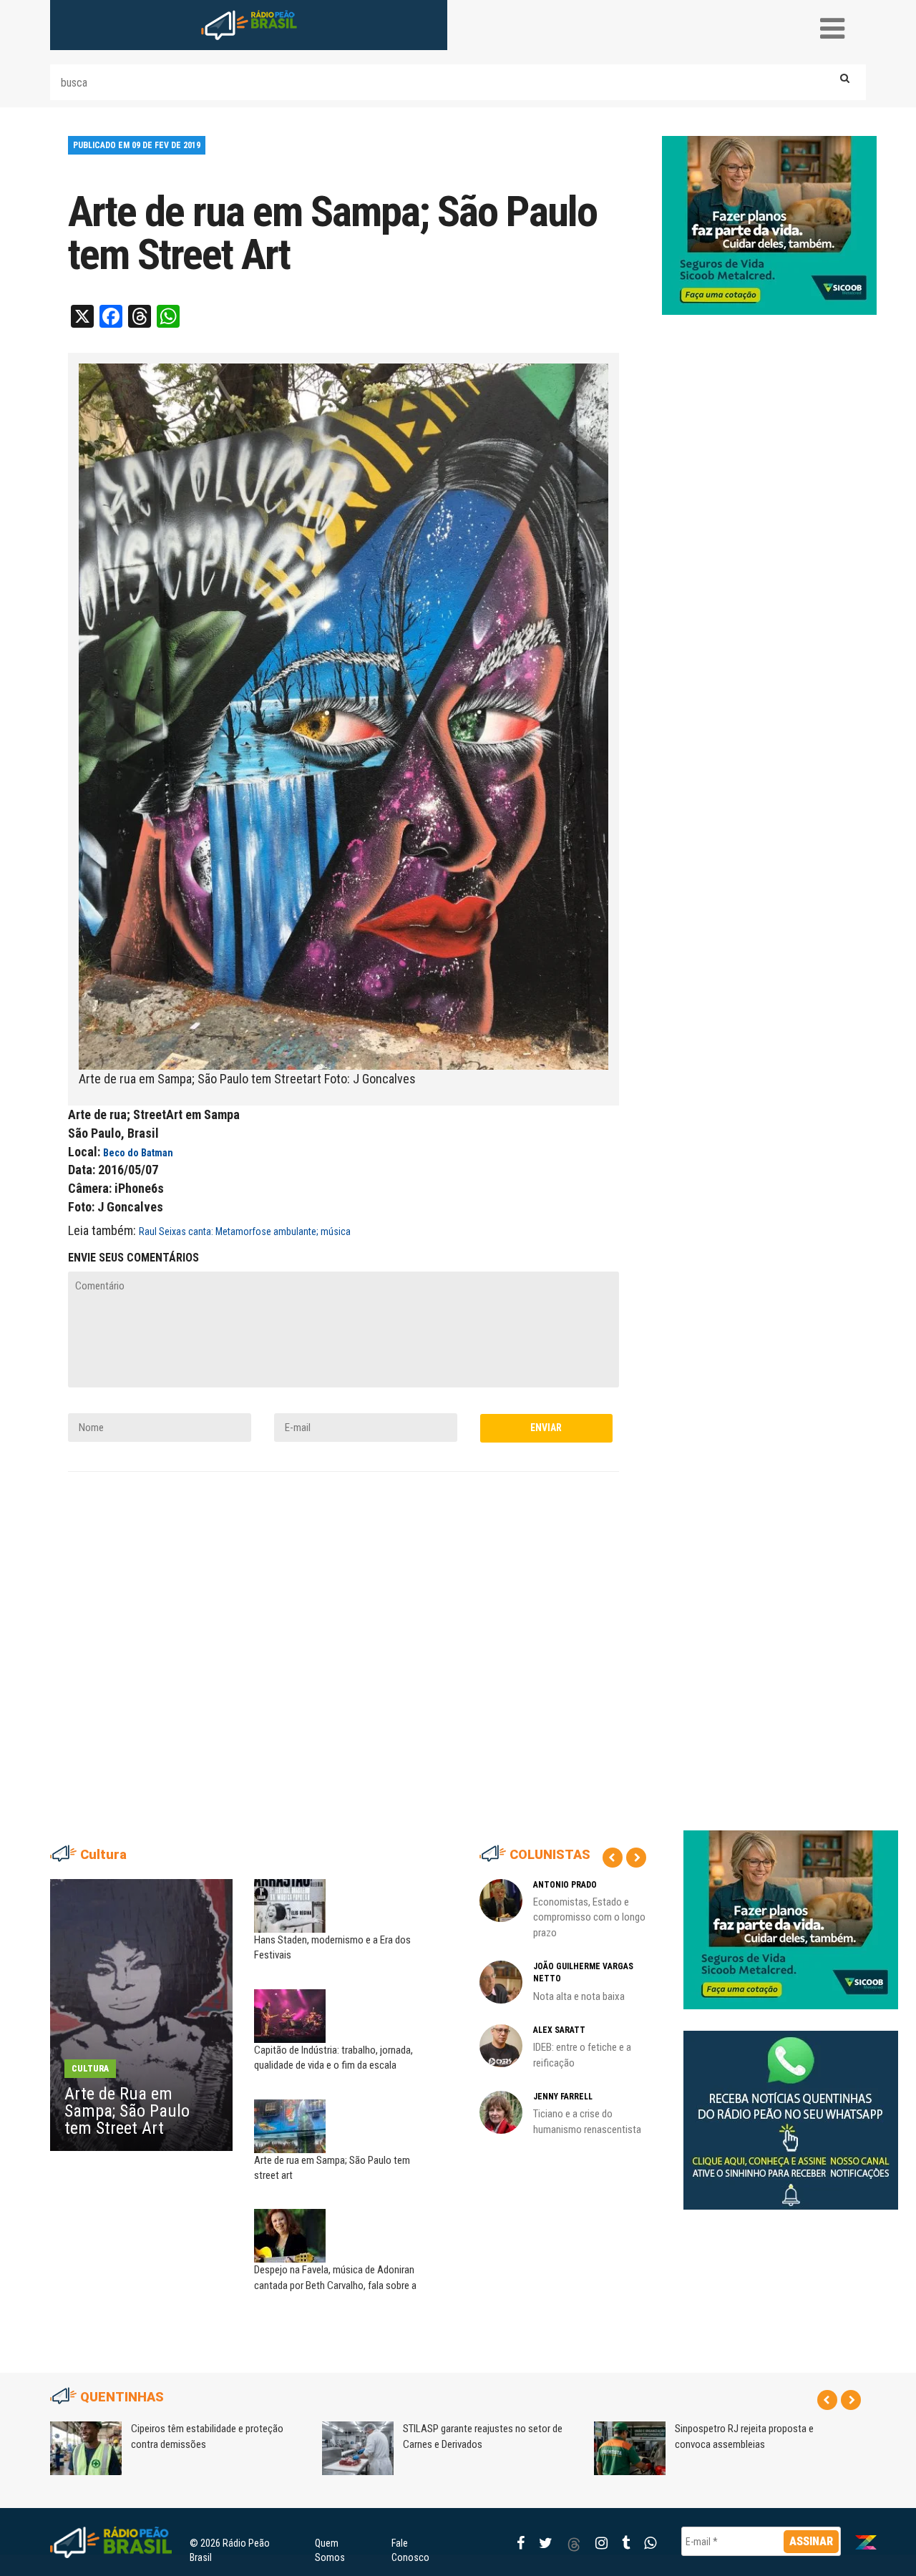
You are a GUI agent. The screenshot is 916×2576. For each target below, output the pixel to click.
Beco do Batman (138, 1153)
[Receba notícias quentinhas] (791, 2109)
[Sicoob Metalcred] (769, 225)
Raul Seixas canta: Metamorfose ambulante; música (245, 1231)
